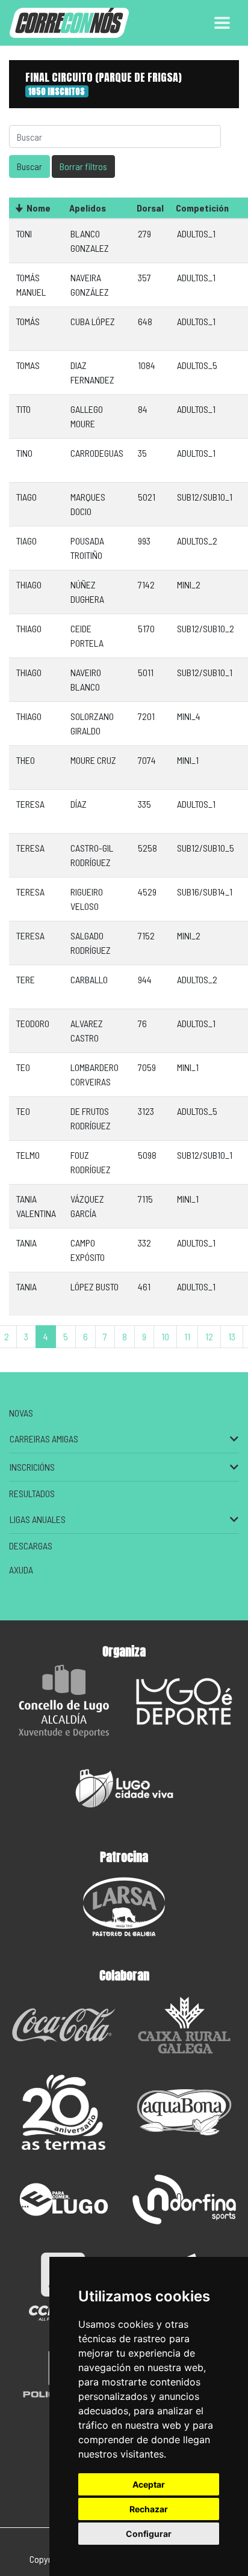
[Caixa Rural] (184, 2025)
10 (165, 1336)
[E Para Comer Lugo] (64, 2199)
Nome (39, 208)
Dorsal (150, 208)
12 (209, 1336)
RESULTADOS (32, 1493)
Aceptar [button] (149, 2484)
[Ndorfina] (184, 2199)
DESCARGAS (31, 1546)
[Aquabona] (184, 2112)
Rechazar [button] (149, 2509)
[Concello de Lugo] (64, 1701)
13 (232, 1336)
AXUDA (21, 1570)
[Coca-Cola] (64, 2025)
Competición (202, 208)
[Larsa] (124, 1907)
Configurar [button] (149, 2534)
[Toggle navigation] (222, 23)
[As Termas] (64, 2112)
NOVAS (21, 1413)
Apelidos (88, 208)
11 (187, 1336)
